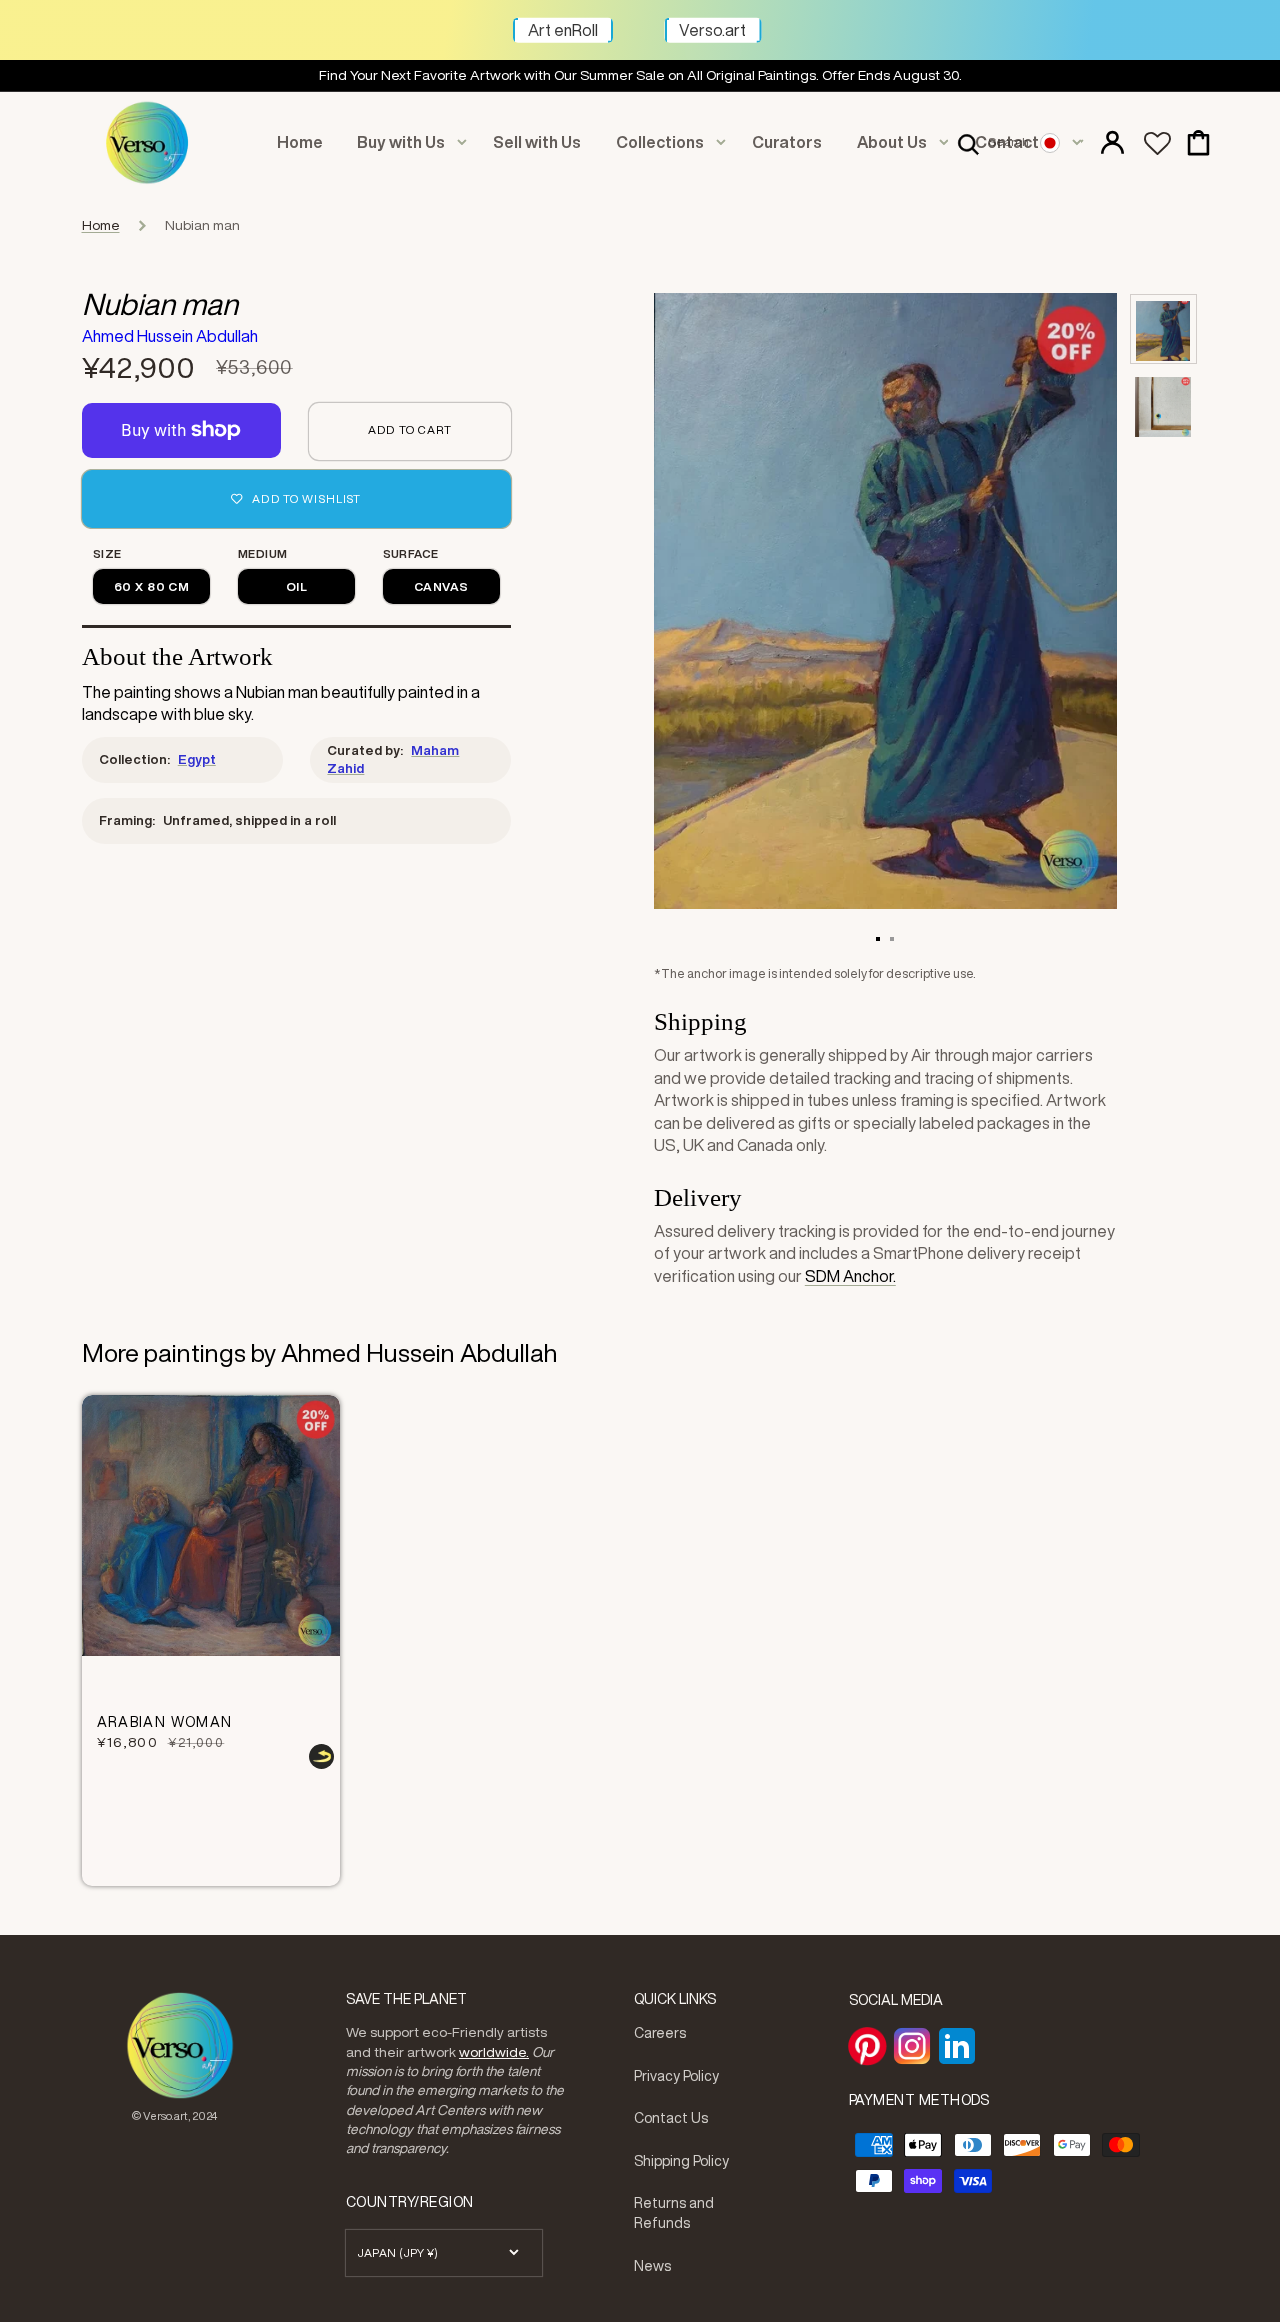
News (652, 2266)
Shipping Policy (681, 2161)
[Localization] (1060, 142)
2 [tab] (892, 938)
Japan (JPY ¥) (398, 2252)
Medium (263, 553)
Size (107, 553)
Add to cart (410, 429)
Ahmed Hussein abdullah (170, 336)
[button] (993, 142)
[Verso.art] (762, 20)
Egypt (197, 759)
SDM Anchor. (850, 1276)
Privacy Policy (676, 2076)
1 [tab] (878, 938)
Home (101, 225)
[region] (640, 76)
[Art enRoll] (613, 20)
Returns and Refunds (674, 2213)
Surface (411, 553)
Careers (660, 2033)
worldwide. (494, 2052)
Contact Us (671, 2118)
